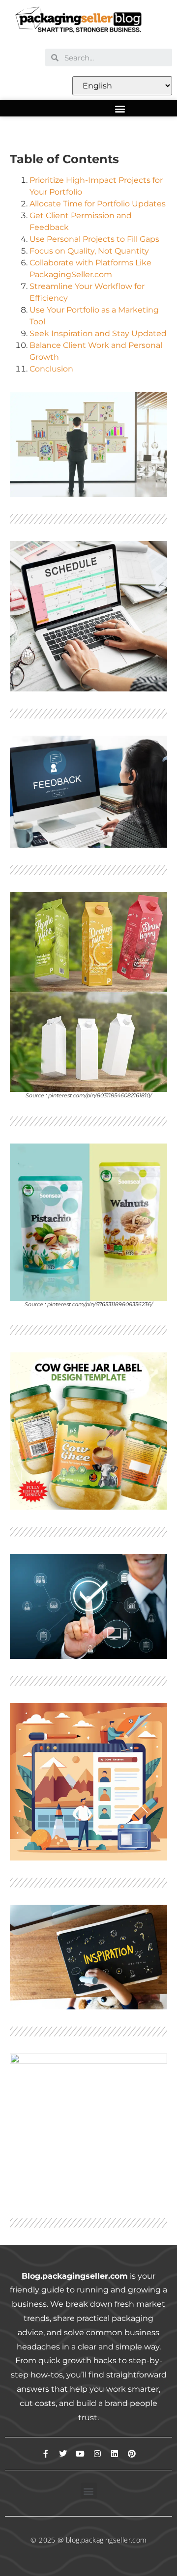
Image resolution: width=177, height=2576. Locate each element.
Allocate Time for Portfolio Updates (98, 204)
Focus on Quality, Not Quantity (89, 251)
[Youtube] (80, 2454)
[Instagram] (97, 2454)
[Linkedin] (115, 2454)
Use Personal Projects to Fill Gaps (94, 239)
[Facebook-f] (46, 2454)
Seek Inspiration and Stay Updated (98, 333)
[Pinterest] (132, 2454)
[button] (120, 108)
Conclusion (51, 369)
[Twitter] (63, 2454)
